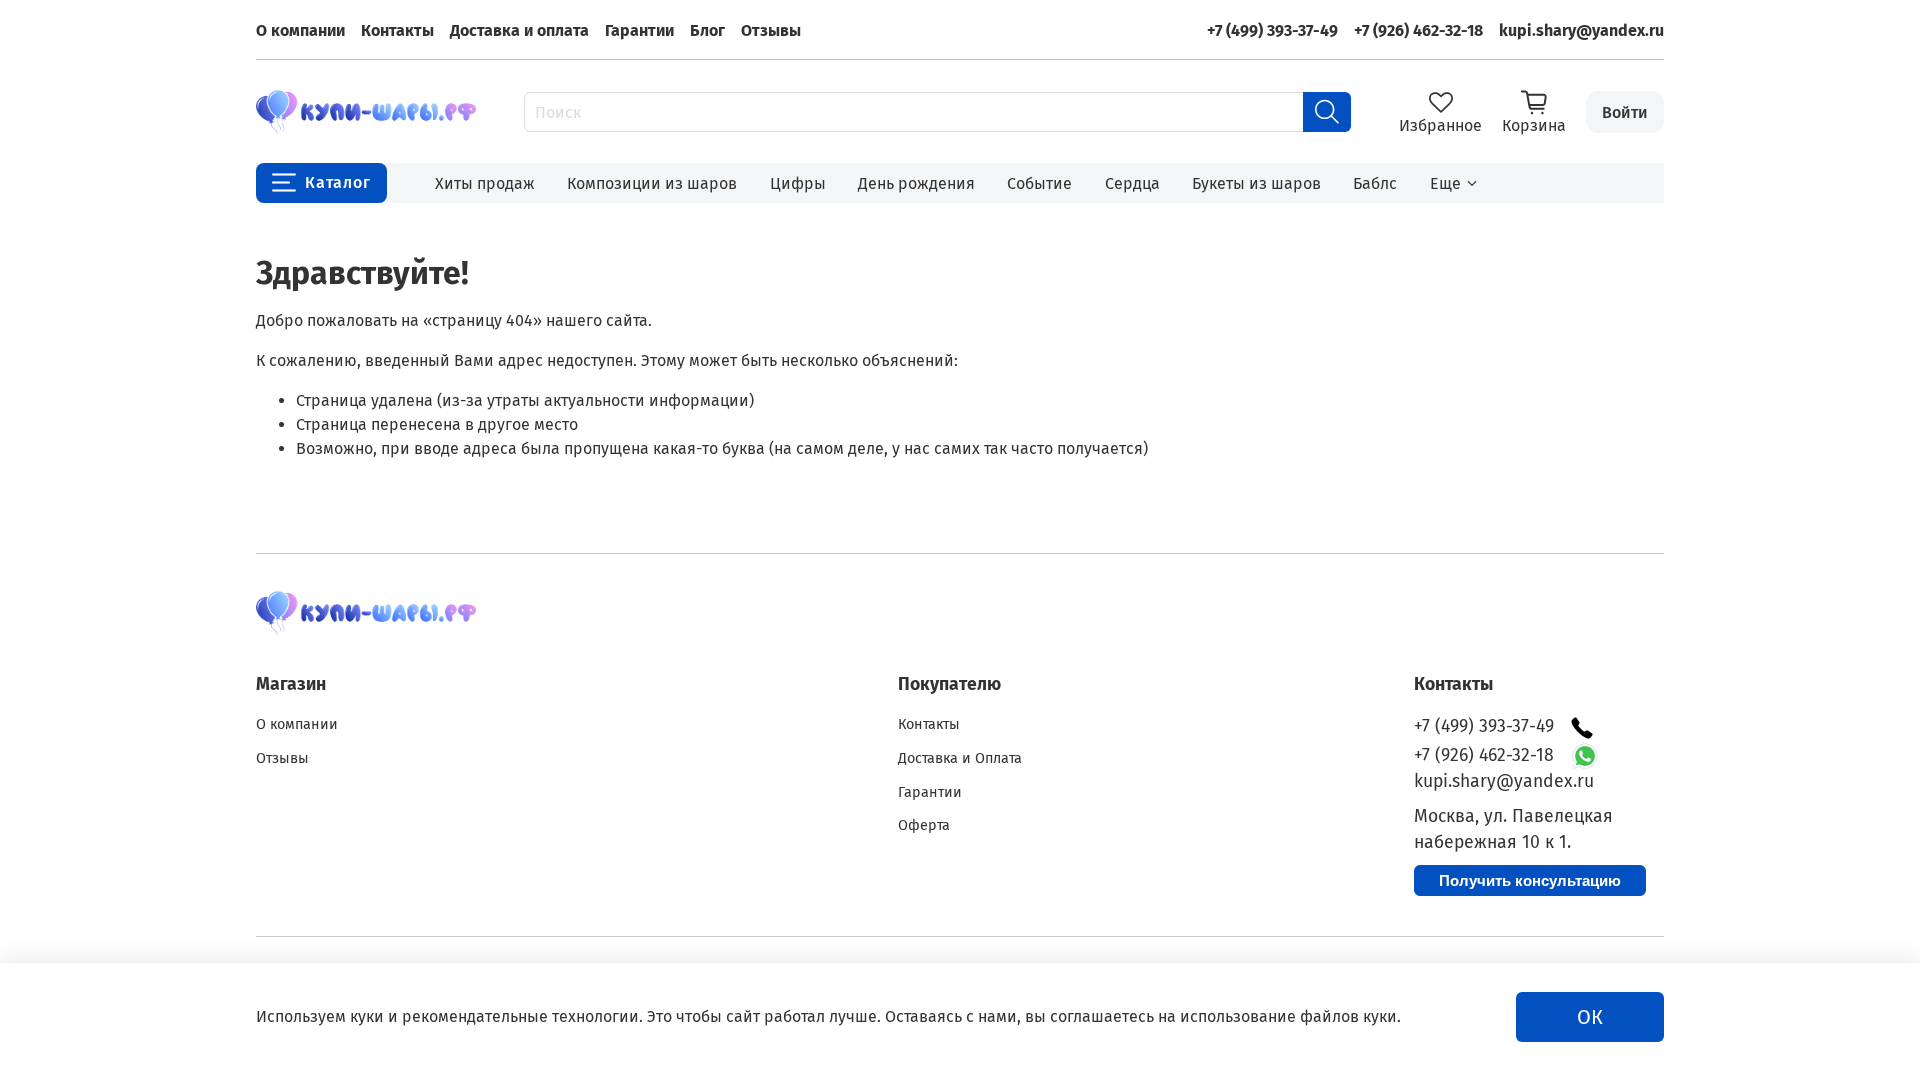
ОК (1590, 1017)
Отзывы (771, 30)
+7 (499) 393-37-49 (1272, 30)
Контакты (397, 30)
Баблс (1375, 183)
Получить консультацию (1530, 880)
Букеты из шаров (1256, 183)
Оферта (924, 825)
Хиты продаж (485, 183)
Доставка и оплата (519, 30)
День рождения (916, 183)
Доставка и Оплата (960, 758)
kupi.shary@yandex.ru (1581, 30)
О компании (300, 30)
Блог (707, 30)
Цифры (798, 183)
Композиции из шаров (652, 183)
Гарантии (639, 30)
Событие (1039, 183)
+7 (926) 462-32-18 (1418, 30)
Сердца (1132, 183)
